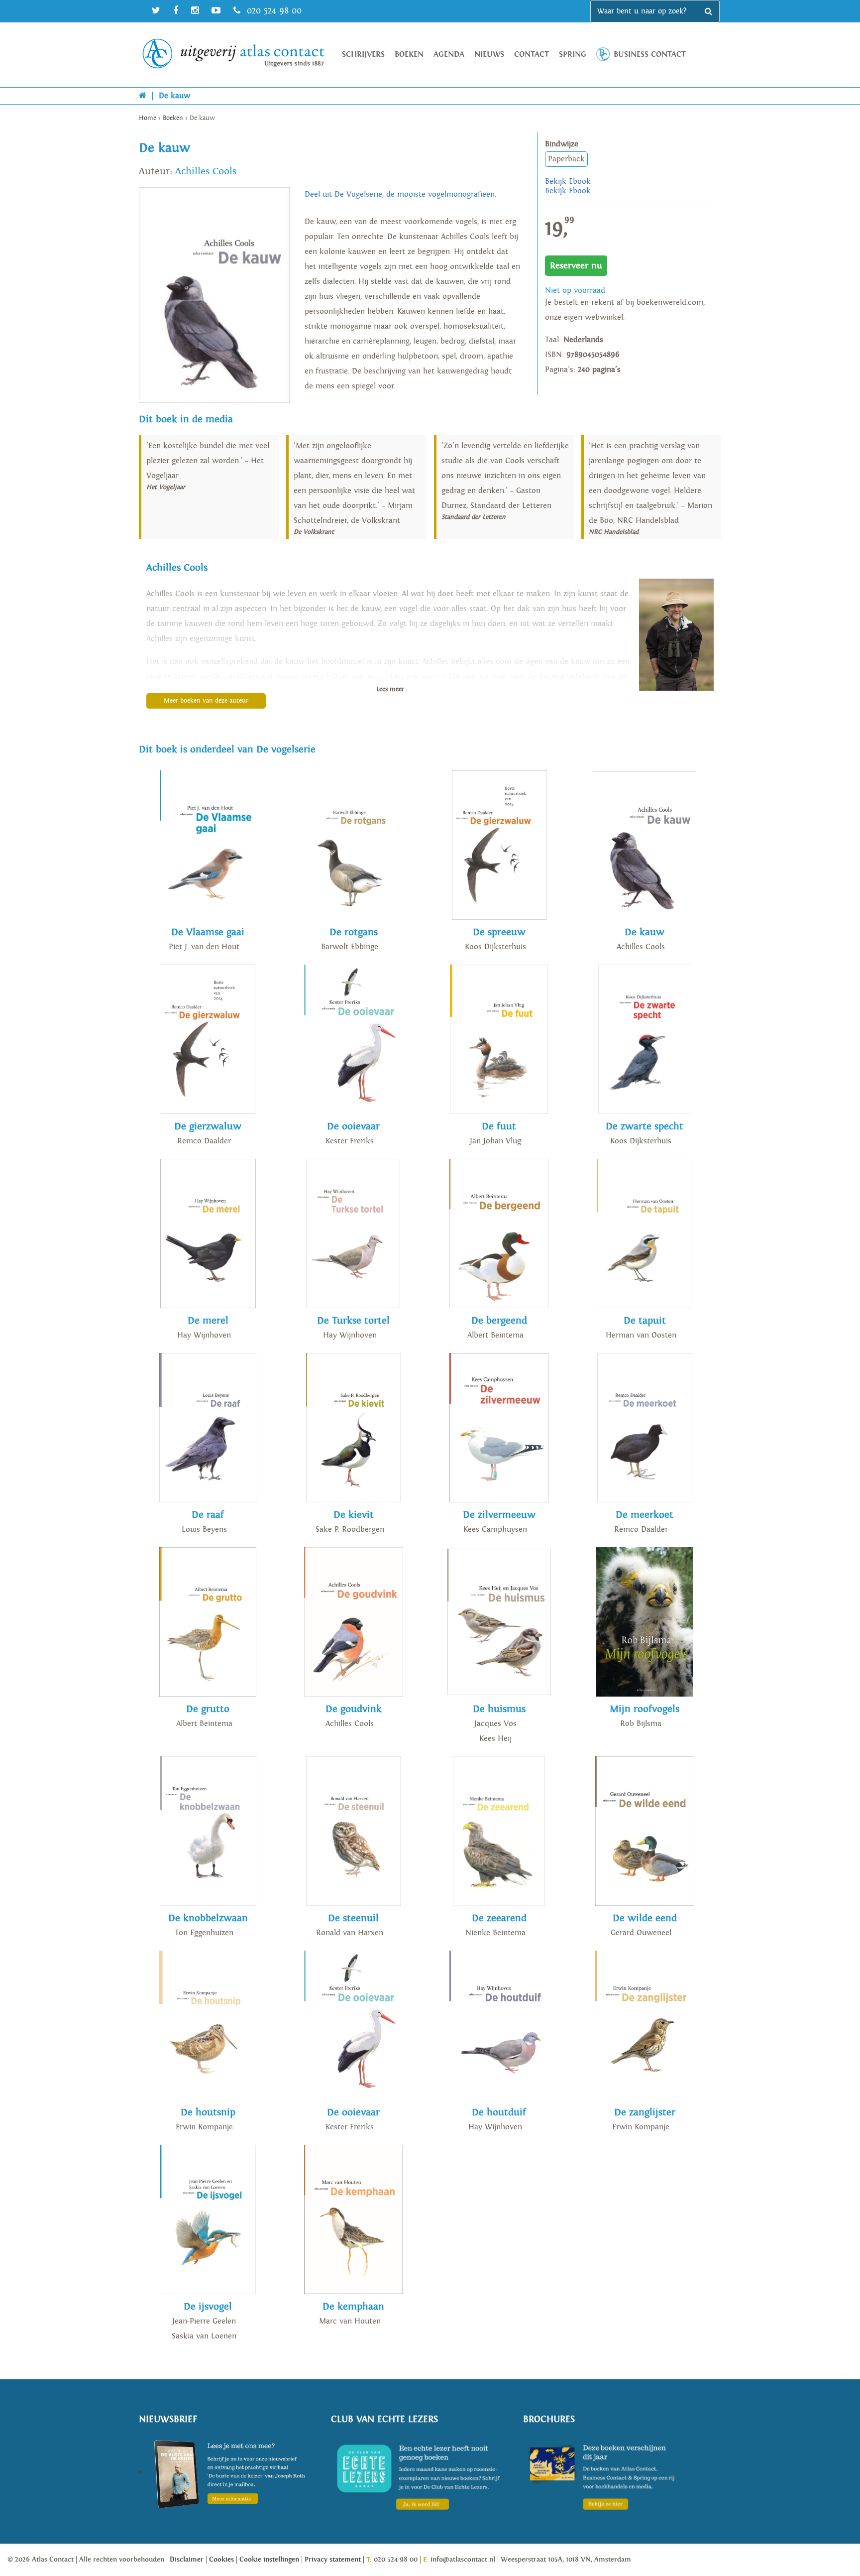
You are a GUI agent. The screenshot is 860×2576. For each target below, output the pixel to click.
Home (148, 118)
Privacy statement (333, 2560)
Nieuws (489, 55)
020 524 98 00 (273, 11)
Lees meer (390, 689)
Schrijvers (363, 55)
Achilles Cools (206, 171)
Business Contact (650, 55)
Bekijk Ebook (568, 182)
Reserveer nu (576, 266)
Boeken (409, 55)
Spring (573, 55)
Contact (532, 55)
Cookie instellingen (269, 2560)
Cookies (221, 2560)
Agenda (449, 55)
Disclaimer (187, 2560)
